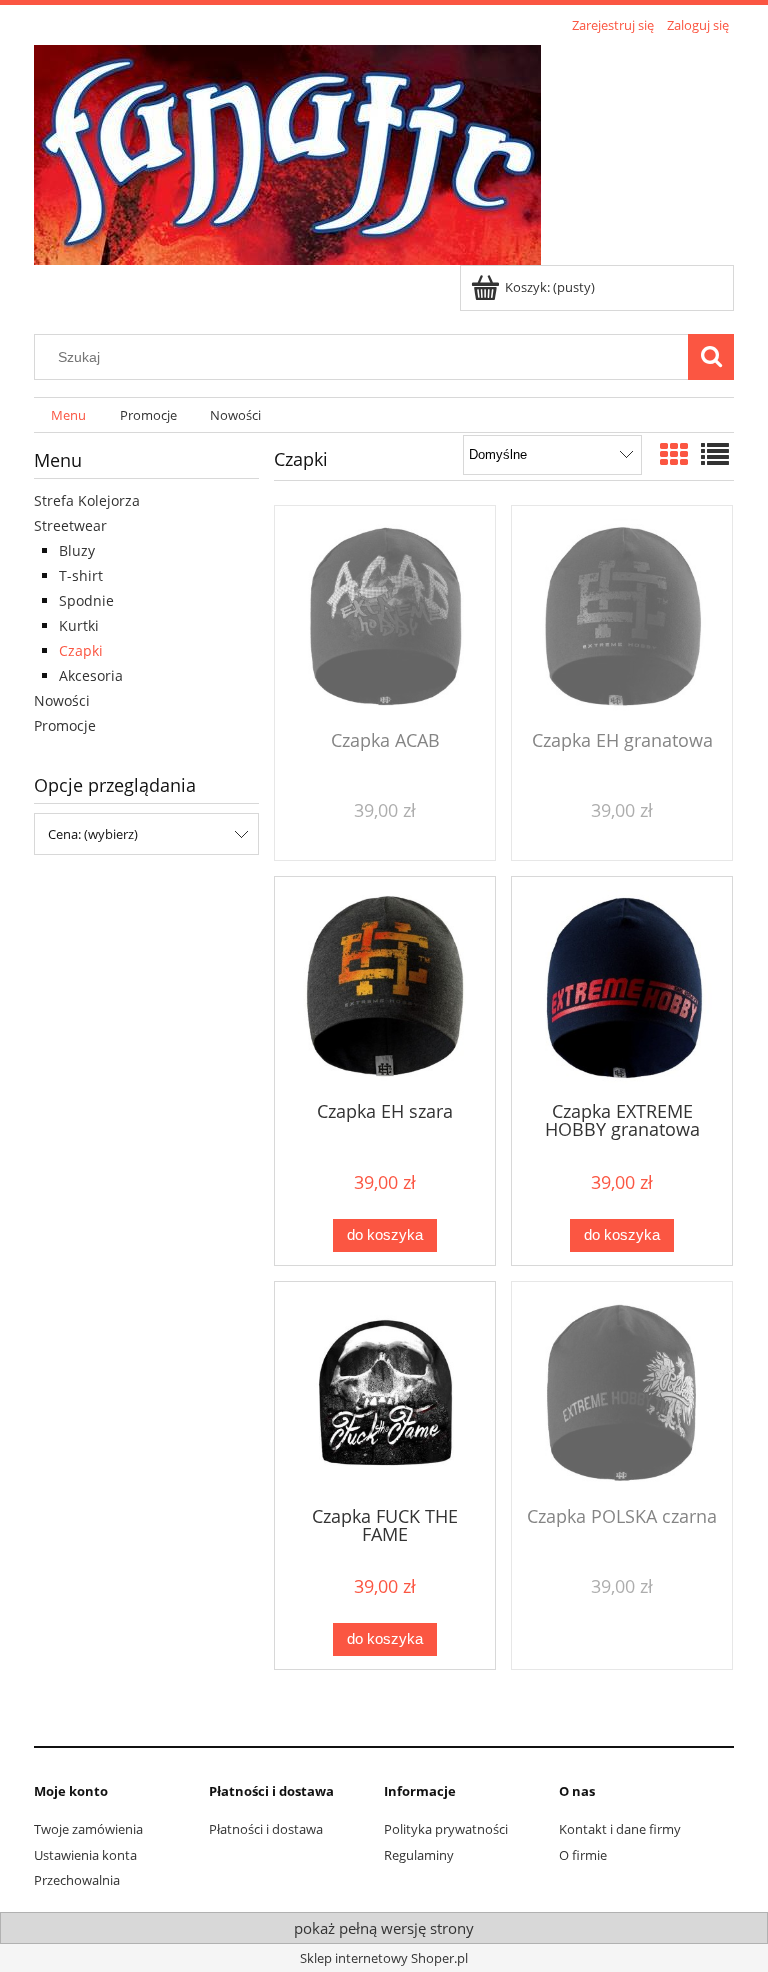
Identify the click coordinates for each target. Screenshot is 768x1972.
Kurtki (79, 625)
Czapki (81, 650)
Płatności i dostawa (266, 1829)
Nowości (62, 700)
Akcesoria (91, 675)
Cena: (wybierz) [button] (93, 834)
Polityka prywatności (446, 1829)
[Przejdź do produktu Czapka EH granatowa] (622, 616)
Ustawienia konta (85, 1855)
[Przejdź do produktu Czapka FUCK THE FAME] (385, 1392)
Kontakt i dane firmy (620, 1829)
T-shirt (81, 575)
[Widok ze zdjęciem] (674, 454)
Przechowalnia (77, 1880)
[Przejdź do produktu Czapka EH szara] (385, 987)
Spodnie (86, 600)
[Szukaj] (711, 357)
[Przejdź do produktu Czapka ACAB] (385, 616)
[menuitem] (68, 415)
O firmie (583, 1855)
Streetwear (70, 525)
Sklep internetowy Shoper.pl (384, 1958)
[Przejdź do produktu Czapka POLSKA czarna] (622, 1392)
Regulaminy (419, 1855)
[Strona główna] (287, 152)
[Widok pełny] (715, 454)
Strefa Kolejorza (87, 500)
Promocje (65, 725)
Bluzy (77, 550)
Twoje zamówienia (88, 1829)
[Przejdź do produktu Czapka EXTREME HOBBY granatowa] (622, 987)
